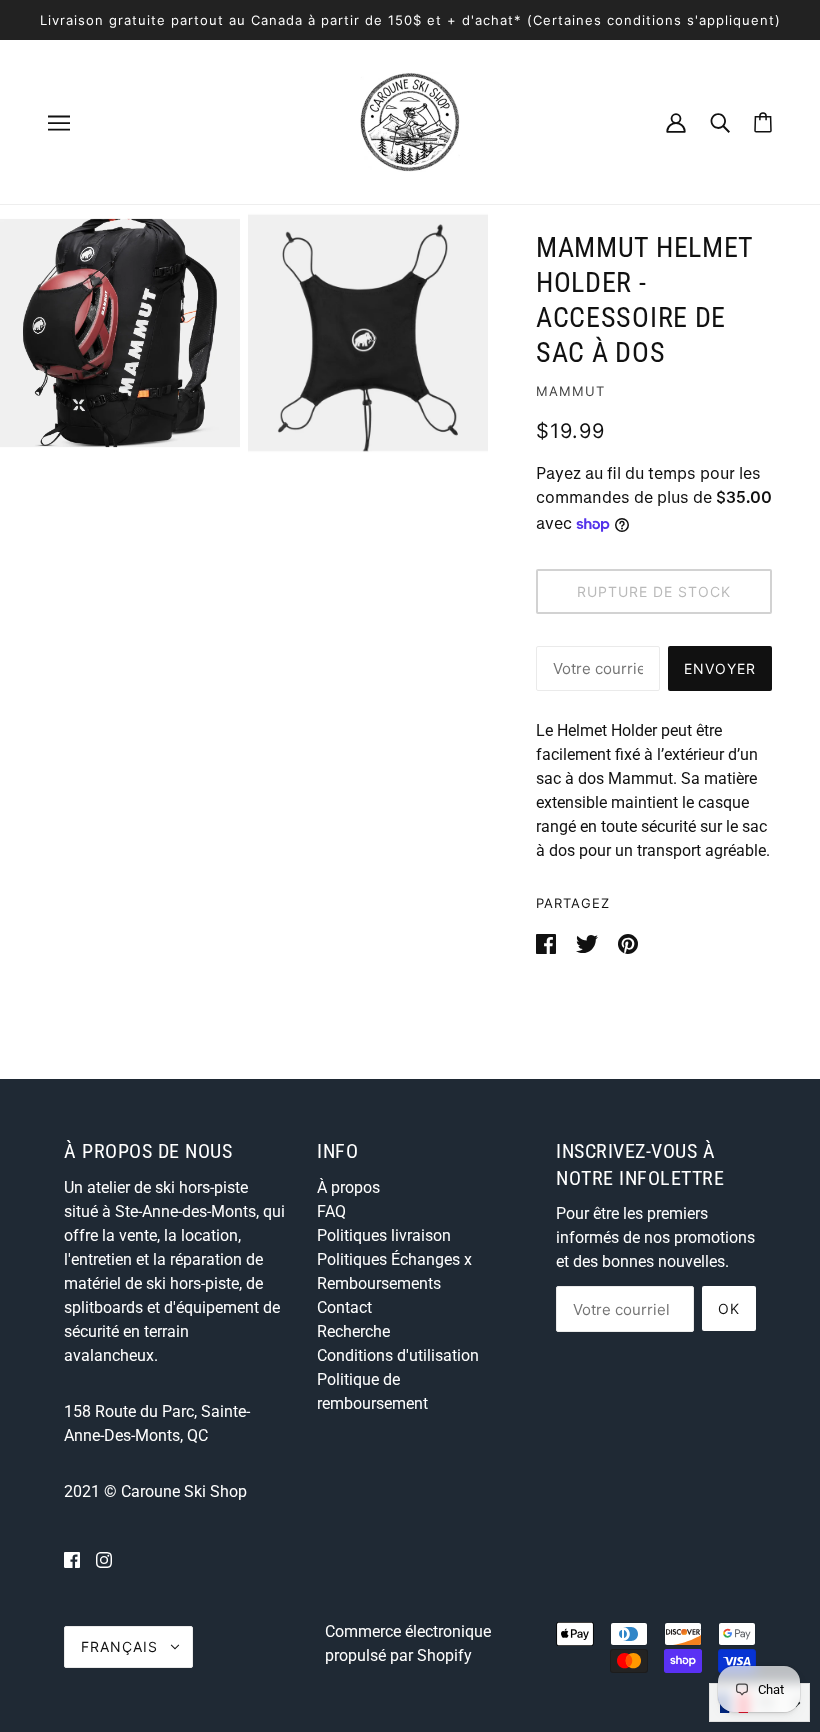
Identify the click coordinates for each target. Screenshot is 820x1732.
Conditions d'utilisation (398, 1355)
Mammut (570, 391)
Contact (344, 1307)
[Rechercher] (720, 121)
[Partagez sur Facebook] (548, 942)
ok (729, 1308)
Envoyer (720, 668)
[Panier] (763, 122)
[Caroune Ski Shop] (410, 120)
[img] (72, 1560)
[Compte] (676, 121)
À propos (348, 1187)
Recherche (353, 1331)
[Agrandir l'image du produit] (120, 333)
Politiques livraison (384, 1235)
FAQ (331, 1211)
